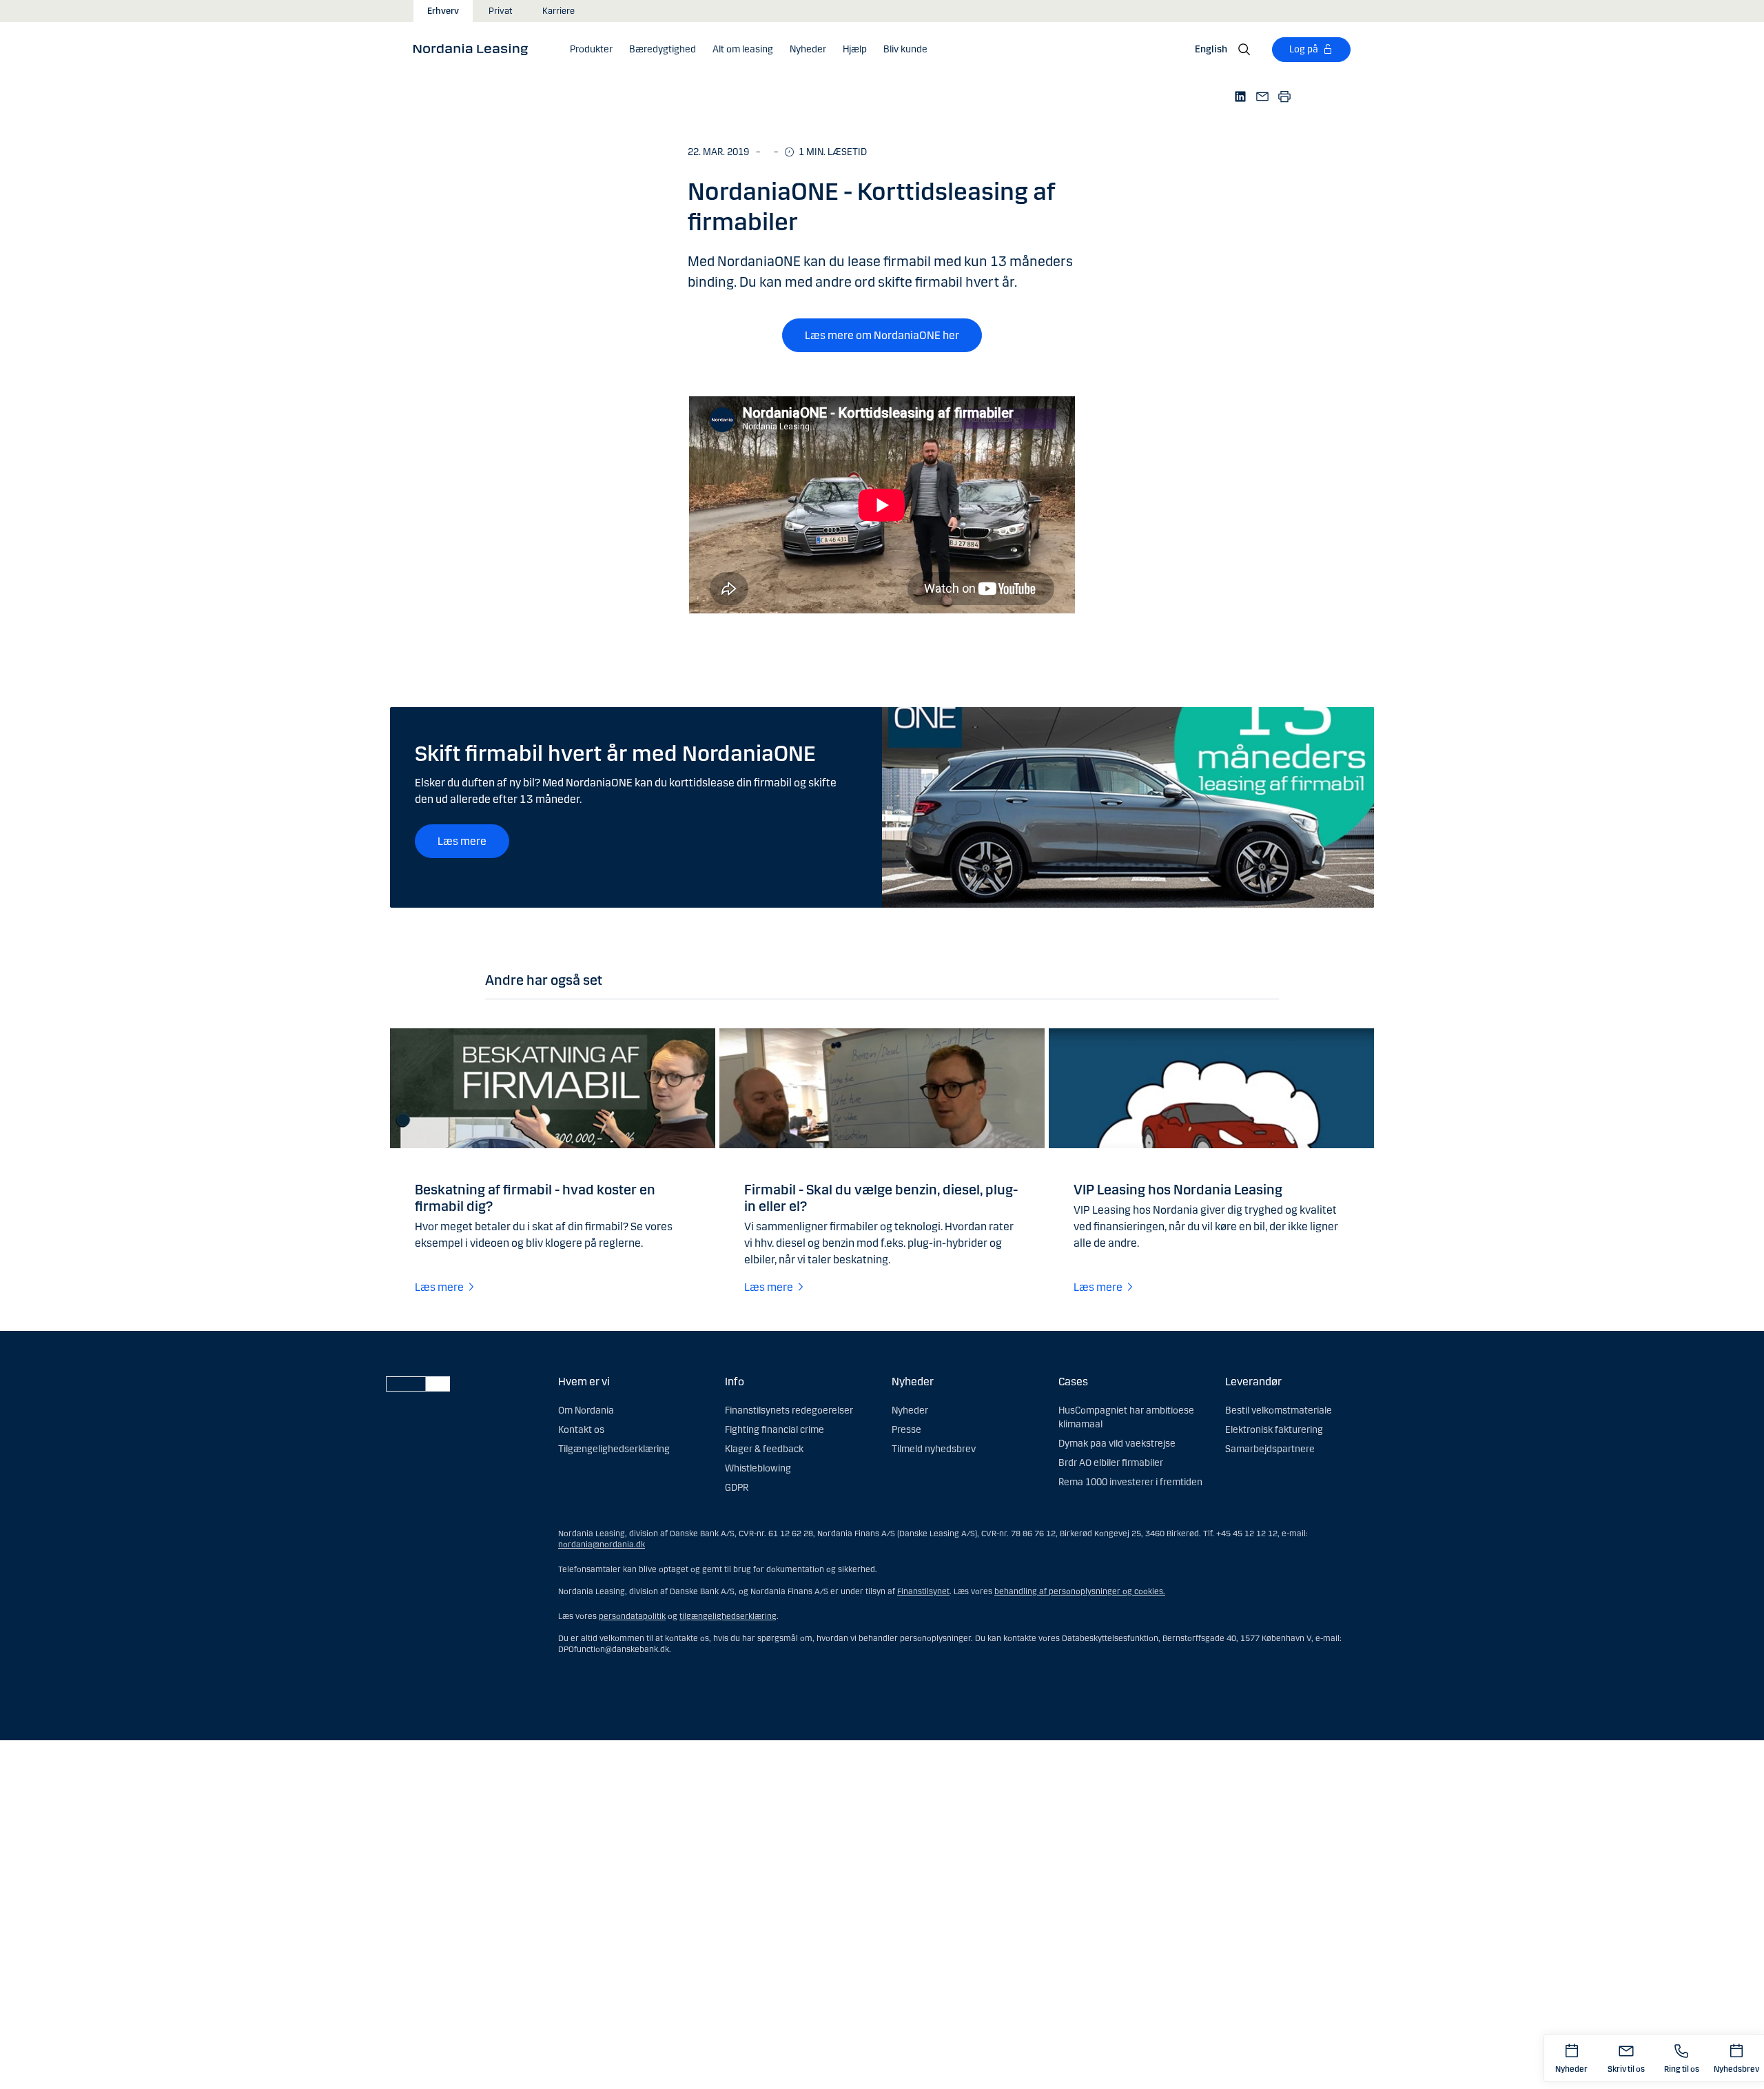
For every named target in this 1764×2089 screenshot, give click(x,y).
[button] (591, 50)
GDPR (737, 1488)
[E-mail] (1262, 96)
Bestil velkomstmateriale (1279, 1410)
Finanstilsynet (923, 1591)
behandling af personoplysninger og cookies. (1080, 1591)
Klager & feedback (764, 1449)
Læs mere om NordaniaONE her (882, 335)
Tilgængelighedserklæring (614, 1449)
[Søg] (1244, 50)
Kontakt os (581, 1430)
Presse (906, 1430)
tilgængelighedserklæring (728, 1616)
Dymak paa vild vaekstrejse (1117, 1444)
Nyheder (910, 1410)
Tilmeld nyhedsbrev (934, 1449)
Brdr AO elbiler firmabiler (1111, 1463)
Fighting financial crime (775, 1430)
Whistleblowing (758, 1468)
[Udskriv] (1284, 96)
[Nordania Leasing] (475, 49)
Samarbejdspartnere (1270, 1449)
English (1211, 49)
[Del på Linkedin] (1240, 96)
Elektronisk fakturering (1274, 1430)
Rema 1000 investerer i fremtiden (1130, 1482)
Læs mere (462, 841)
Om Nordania (586, 1410)
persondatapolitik (632, 1616)
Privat (501, 11)
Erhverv (443, 11)
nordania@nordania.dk (602, 1545)
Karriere (558, 11)
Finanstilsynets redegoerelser (789, 1410)
